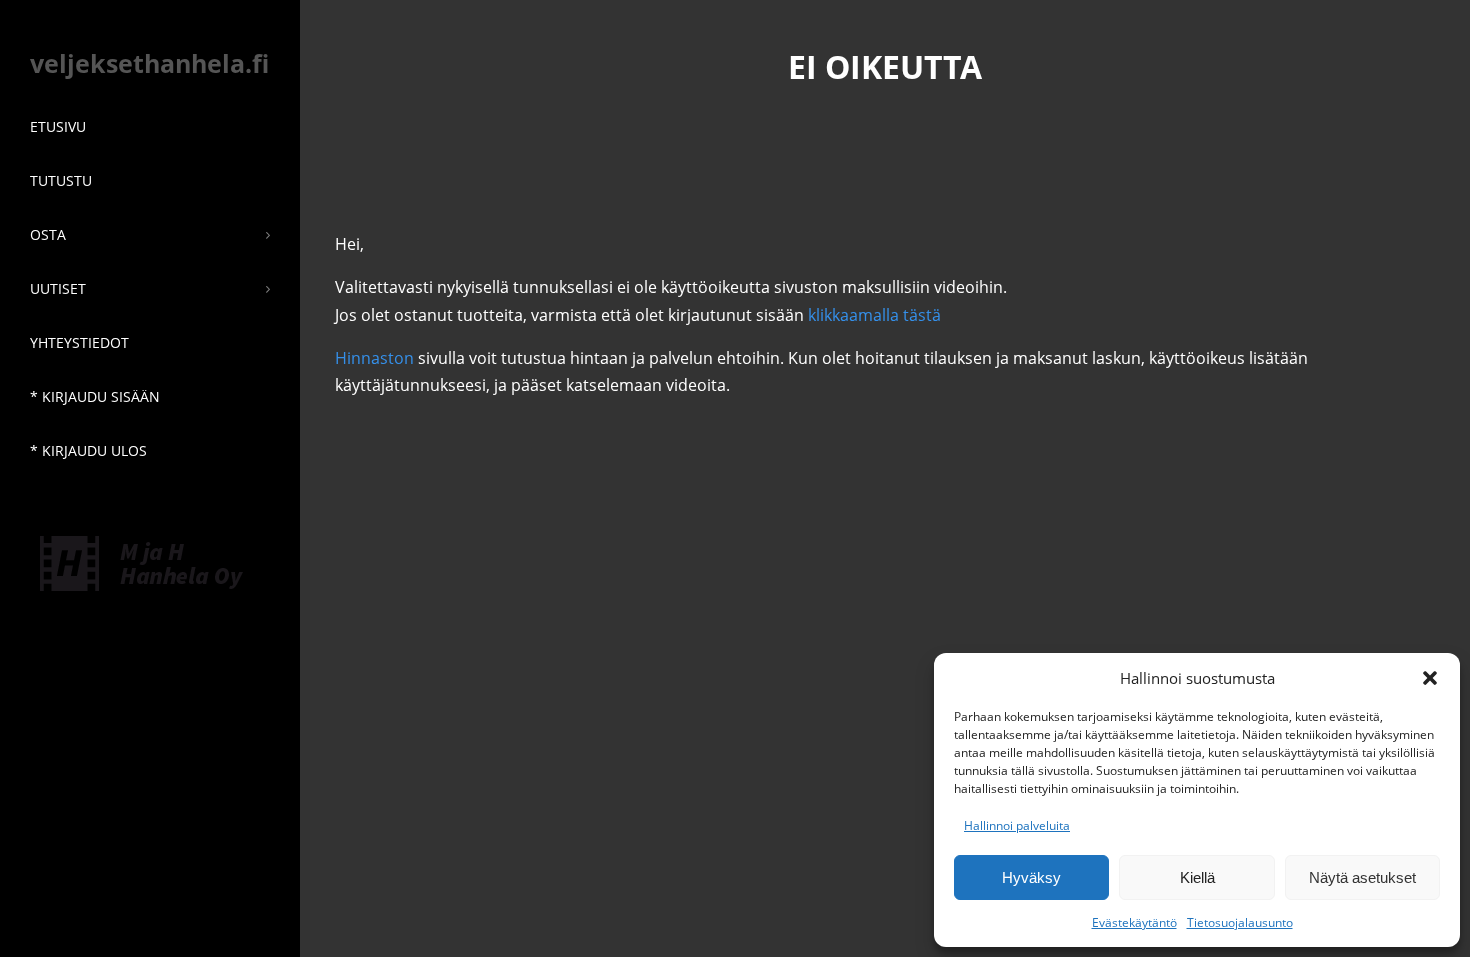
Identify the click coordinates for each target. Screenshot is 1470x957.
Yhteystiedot (79, 342)
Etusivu (58, 126)
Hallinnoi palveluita (1017, 825)
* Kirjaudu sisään (95, 396)
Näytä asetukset (1362, 877)
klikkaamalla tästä (874, 315)
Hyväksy (1031, 877)
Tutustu (61, 180)
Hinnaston (374, 358)
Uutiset (58, 288)
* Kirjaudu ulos (88, 450)
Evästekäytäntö (1134, 922)
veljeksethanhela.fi (149, 63)
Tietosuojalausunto (1240, 922)
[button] (1430, 678)
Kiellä (1197, 877)
